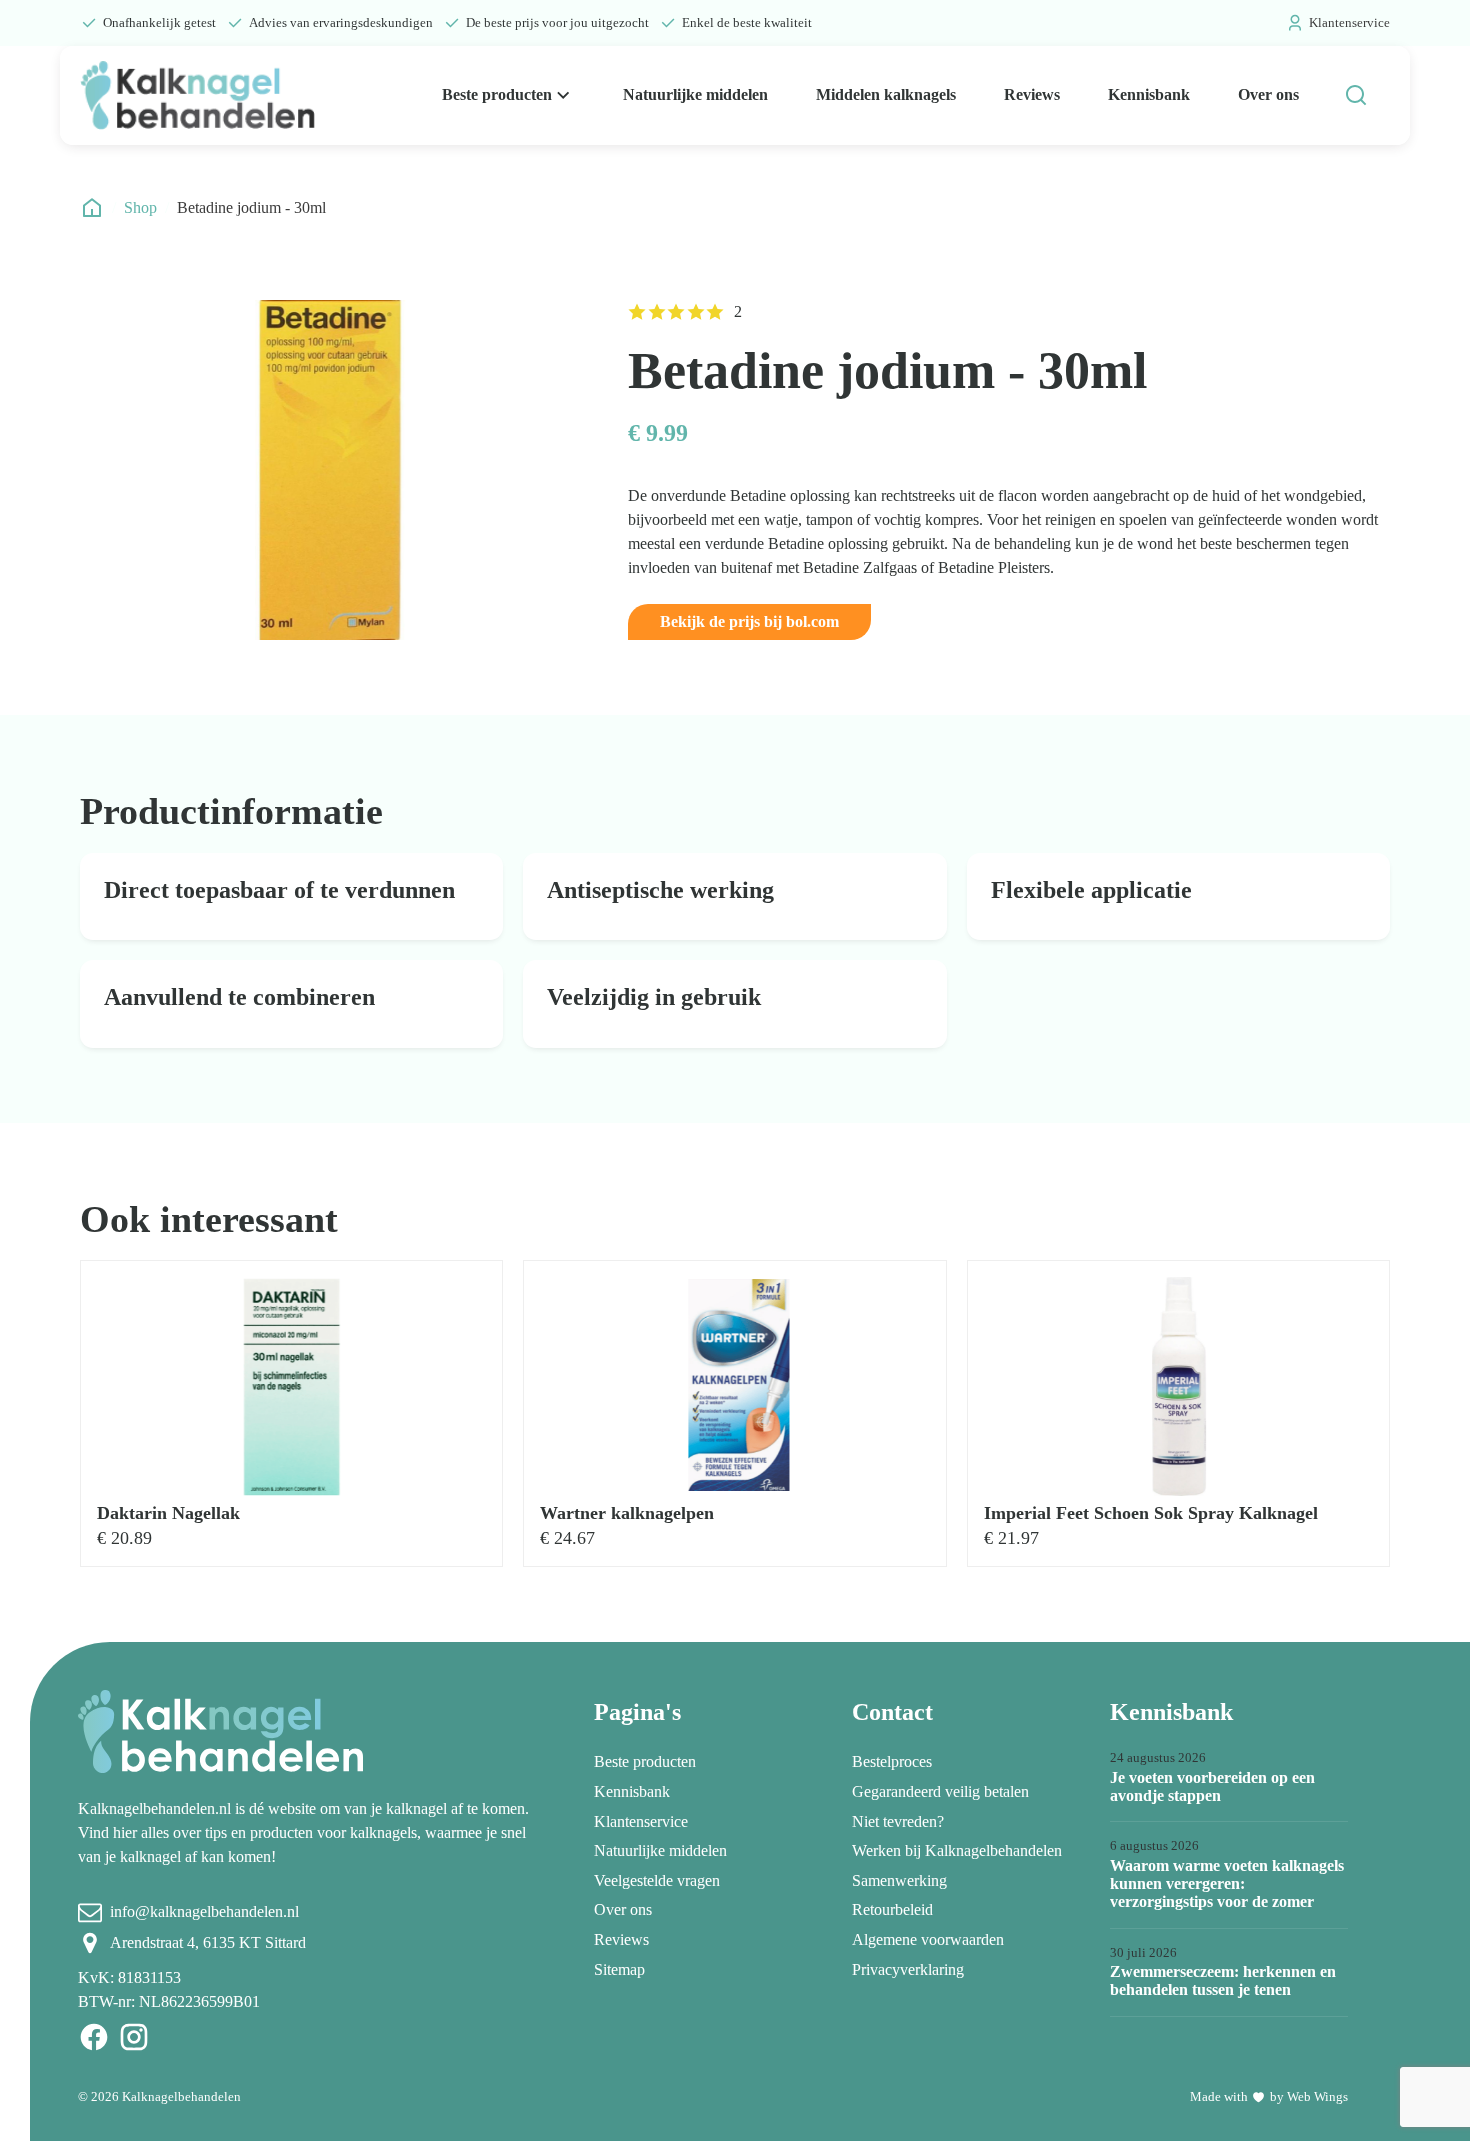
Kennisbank (1149, 94)
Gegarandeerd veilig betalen (940, 1791)
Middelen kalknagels (886, 94)
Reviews (1032, 94)
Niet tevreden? (898, 1821)
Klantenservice (1349, 22)
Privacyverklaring (908, 1969)
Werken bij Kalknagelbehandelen (957, 1850)
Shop (140, 207)
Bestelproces (892, 1761)
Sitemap (619, 1969)
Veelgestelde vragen (657, 1880)
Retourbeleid (892, 1909)
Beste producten (497, 94)
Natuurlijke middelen (695, 94)
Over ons (1268, 94)
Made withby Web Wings (1269, 2096)
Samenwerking (899, 1880)
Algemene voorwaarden (928, 1939)
